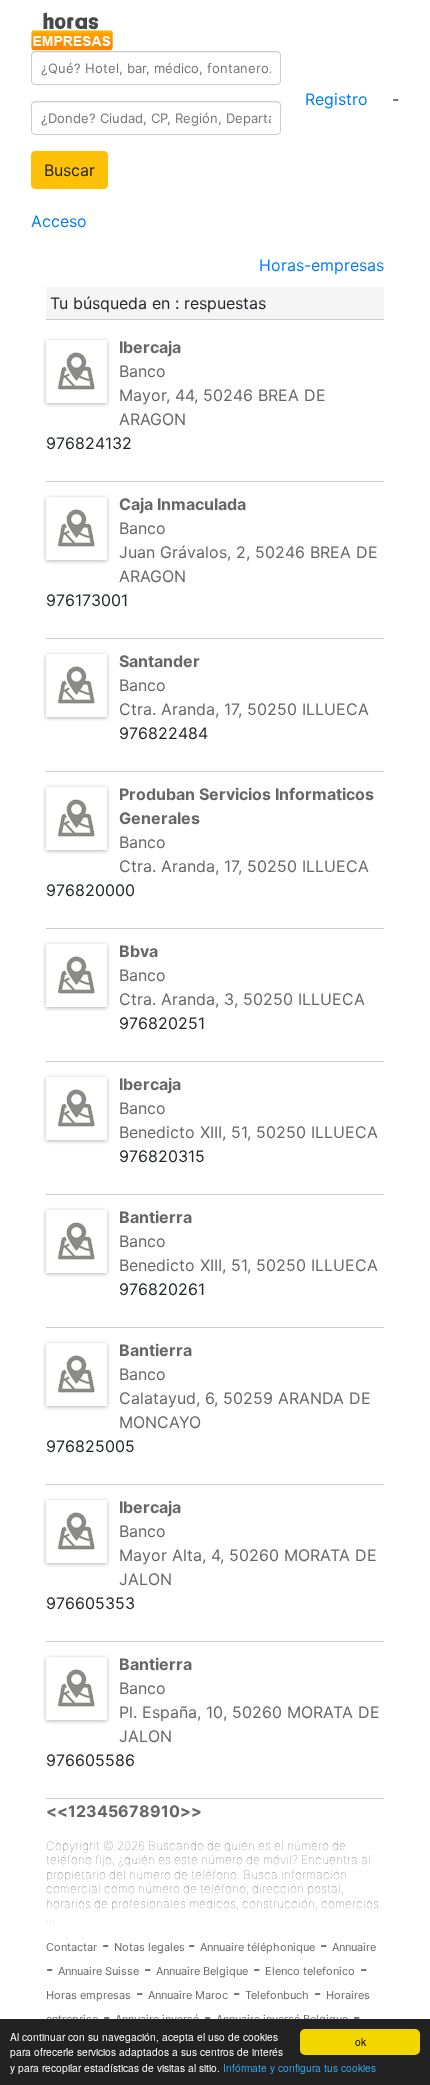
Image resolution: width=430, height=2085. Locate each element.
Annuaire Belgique (202, 1971)
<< (57, 1811)
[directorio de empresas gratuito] (72, 28)
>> (191, 1811)
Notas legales (151, 1947)
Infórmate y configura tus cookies (299, 2067)
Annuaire (354, 1947)
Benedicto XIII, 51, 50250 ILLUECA (248, 1132)
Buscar (69, 170)
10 (170, 1811)
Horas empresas (88, 1995)
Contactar (71, 1947)
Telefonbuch (277, 1995)
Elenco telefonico (310, 1971)
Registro (336, 99)
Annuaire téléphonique (257, 1947)
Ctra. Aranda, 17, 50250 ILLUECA (244, 709)
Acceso (59, 221)
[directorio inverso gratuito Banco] (76, 370)
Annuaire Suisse (98, 1971)
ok (360, 2041)
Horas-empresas (321, 265)
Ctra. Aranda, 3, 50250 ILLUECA (242, 999)
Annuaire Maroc (188, 1995)
